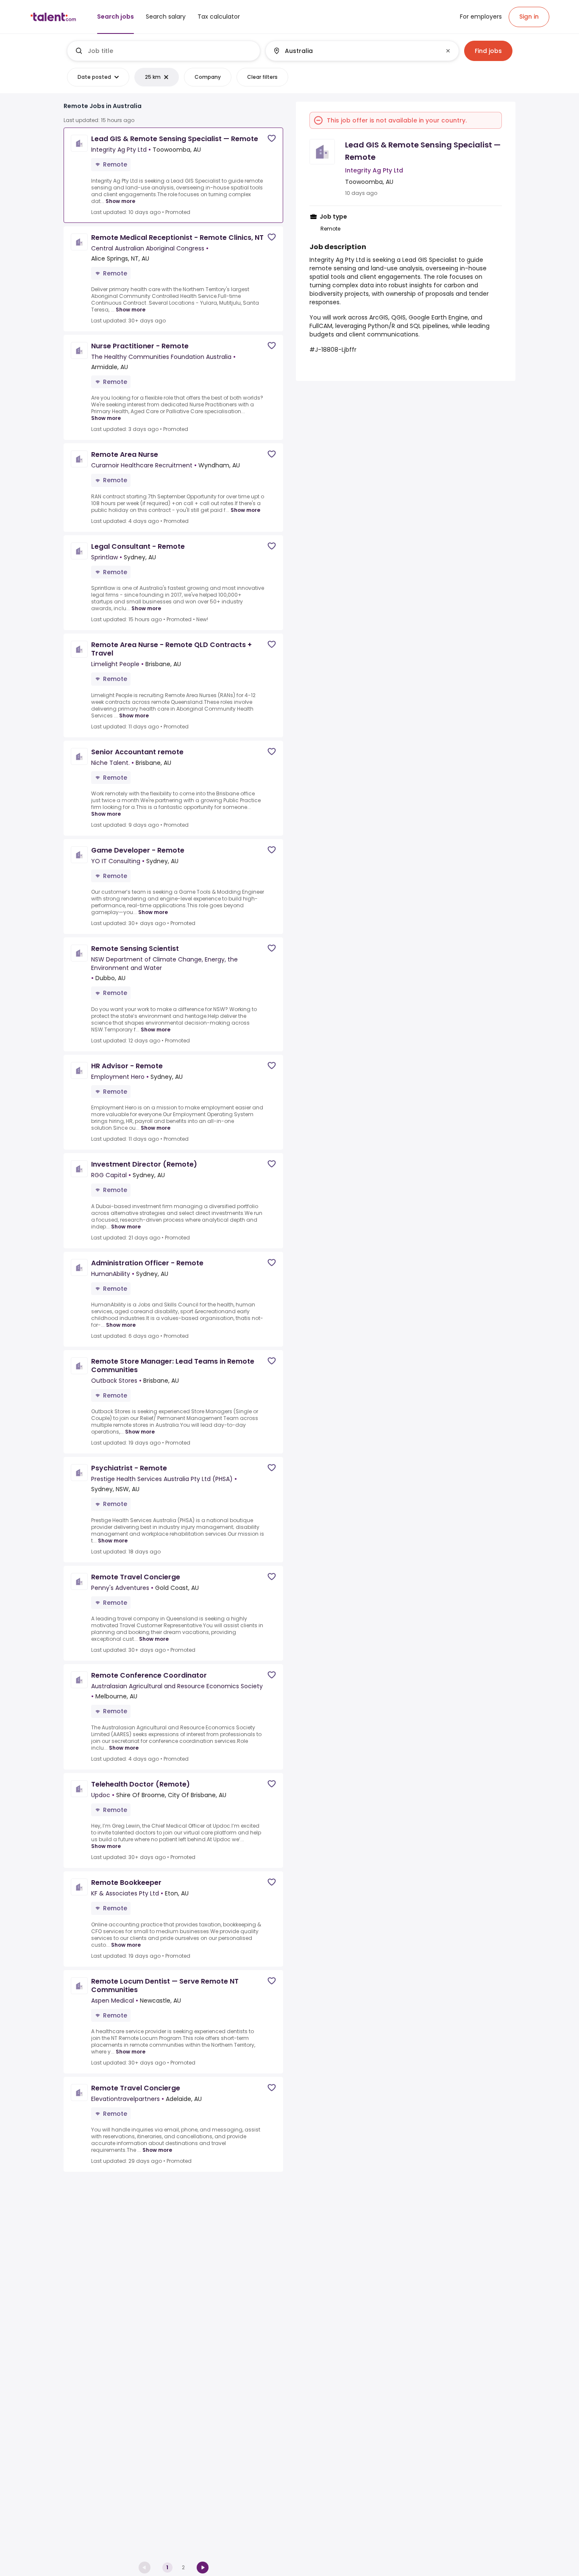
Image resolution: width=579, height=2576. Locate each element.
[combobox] (170, 51)
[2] (203, 2568)
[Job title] (164, 51)
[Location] (355, 51)
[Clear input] (448, 51)
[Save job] (272, 138)
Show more (120, 201)
